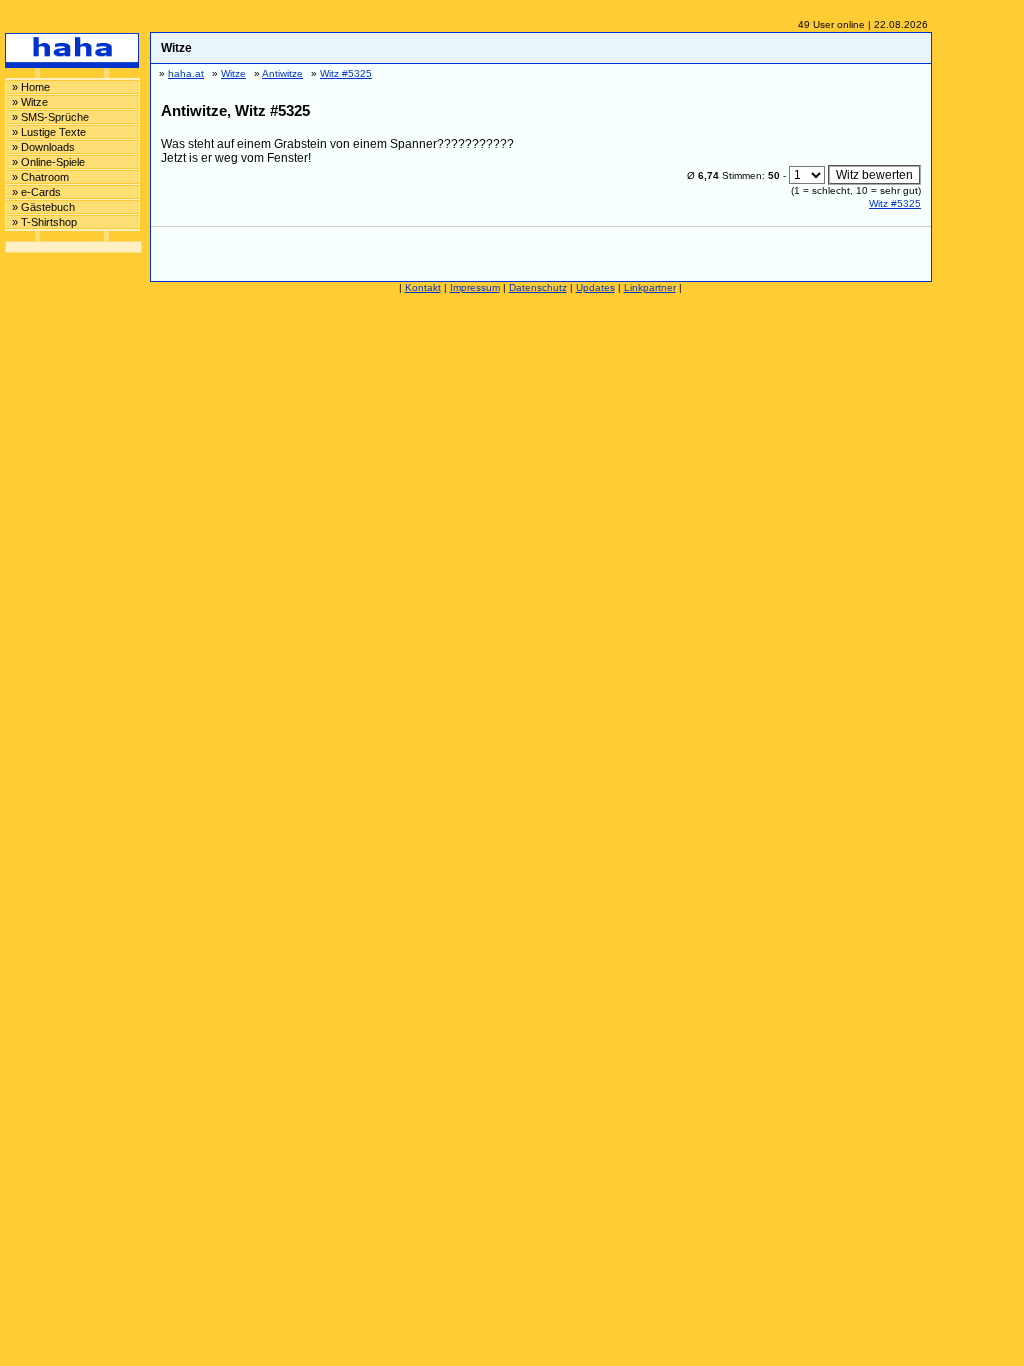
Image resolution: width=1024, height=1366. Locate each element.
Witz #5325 (895, 203)
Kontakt (423, 287)
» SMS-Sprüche (50, 117)
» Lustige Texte (49, 132)
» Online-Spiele (48, 162)
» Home (31, 87)
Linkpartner (650, 287)
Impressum (475, 287)
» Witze (30, 102)
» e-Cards (36, 192)
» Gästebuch (43, 207)
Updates (595, 287)
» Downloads (43, 147)
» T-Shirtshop (44, 222)
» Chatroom (40, 177)
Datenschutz (538, 287)
